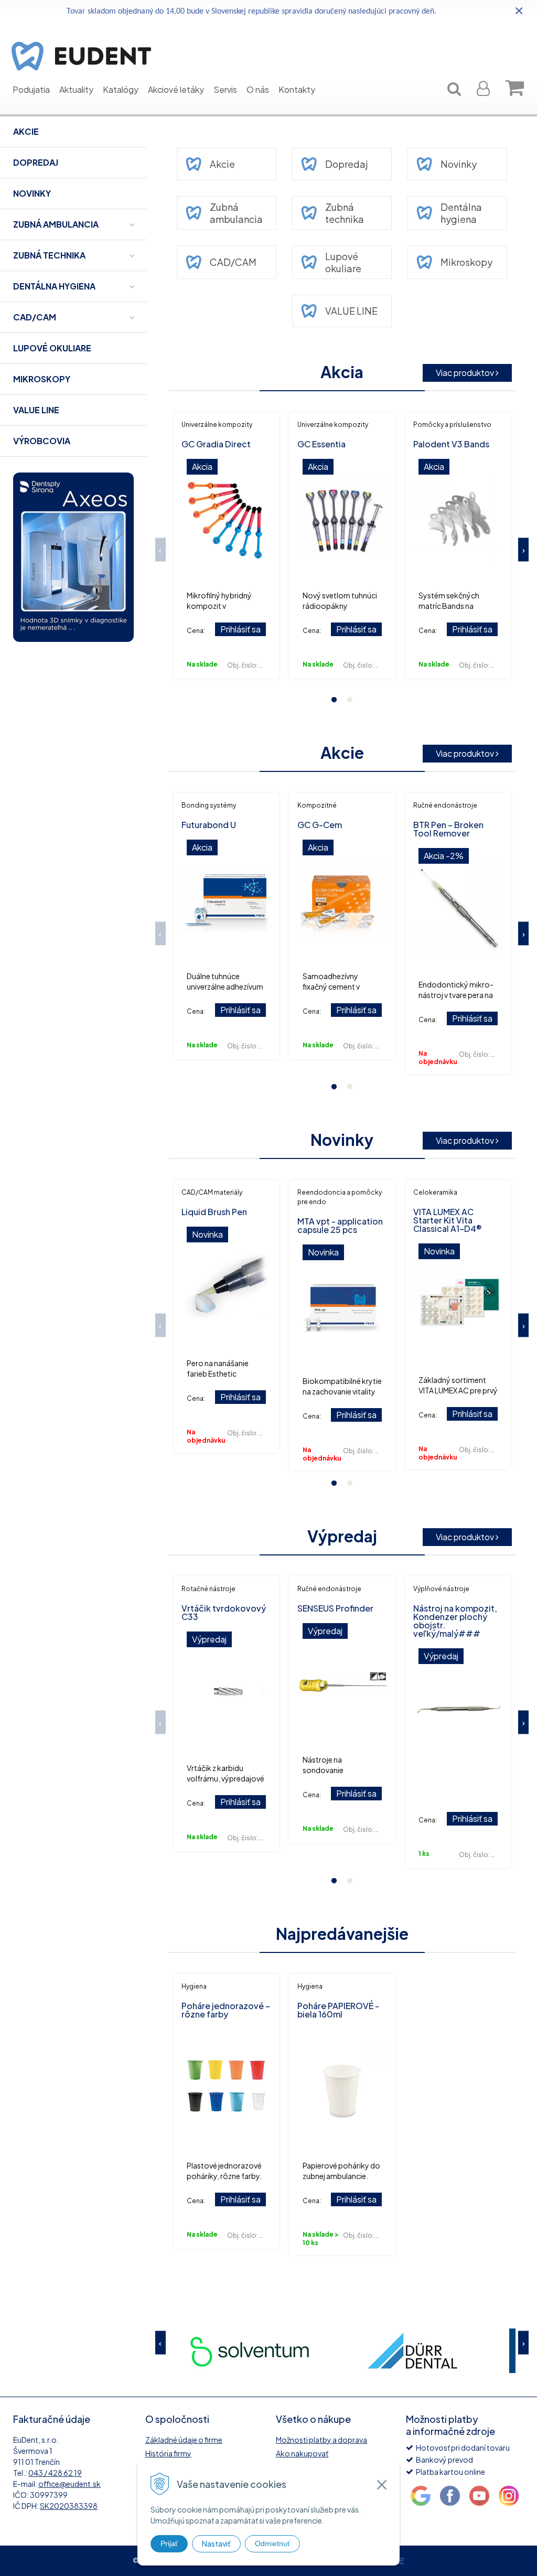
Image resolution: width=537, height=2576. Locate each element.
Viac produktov (466, 373)
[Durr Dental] (250, 2351)
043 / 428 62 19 (55, 2473)
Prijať (169, 2543)
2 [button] (350, 700)
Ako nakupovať (302, 2453)
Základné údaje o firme (184, 2440)
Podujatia (31, 89)
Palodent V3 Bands (451, 444)
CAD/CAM (233, 262)
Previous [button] (160, 549)
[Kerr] (412, 2351)
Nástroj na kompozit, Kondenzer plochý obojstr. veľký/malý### (455, 1621)
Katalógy (121, 89)
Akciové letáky (176, 89)
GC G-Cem (320, 825)
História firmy (168, 2453)
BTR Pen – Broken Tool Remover (448, 829)
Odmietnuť (272, 2543)
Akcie (222, 164)
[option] (226, 545)
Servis (225, 89)
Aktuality (76, 89)
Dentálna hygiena (461, 213)
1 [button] (334, 700)
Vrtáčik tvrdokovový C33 (224, 1612)
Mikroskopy (466, 262)
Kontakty (297, 89)
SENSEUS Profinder (335, 1608)
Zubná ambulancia (236, 213)
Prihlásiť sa (240, 629)
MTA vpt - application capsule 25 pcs (340, 1225)
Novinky (459, 164)
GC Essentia (321, 444)
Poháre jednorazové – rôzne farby (226, 2010)
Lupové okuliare (343, 262)
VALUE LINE (351, 311)
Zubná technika (345, 213)
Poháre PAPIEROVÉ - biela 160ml (338, 2010)
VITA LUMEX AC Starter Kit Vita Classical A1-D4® (448, 1220)
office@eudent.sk (69, 2484)
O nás (258, 89)
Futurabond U (209, 825)
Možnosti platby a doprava (321, 2440)
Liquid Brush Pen (214, 1212)
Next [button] (523, 549)
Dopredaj (347, 164)
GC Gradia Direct (216, 444)
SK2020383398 (69, 2506)
